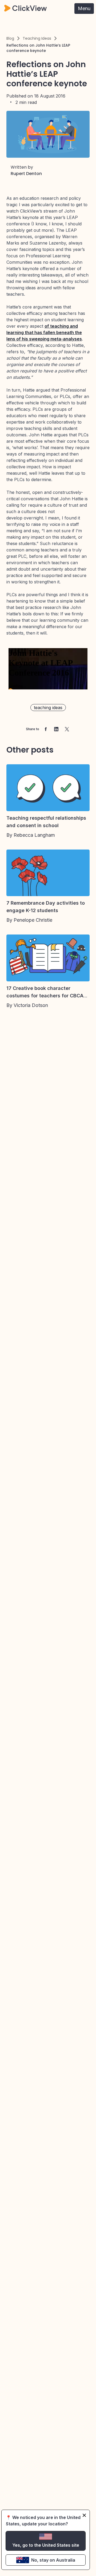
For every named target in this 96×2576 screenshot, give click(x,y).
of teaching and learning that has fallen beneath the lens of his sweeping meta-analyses (44, 332)
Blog (10, 38)
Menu (84, 8)
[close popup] (84, 2515)
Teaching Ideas (37, 38)
